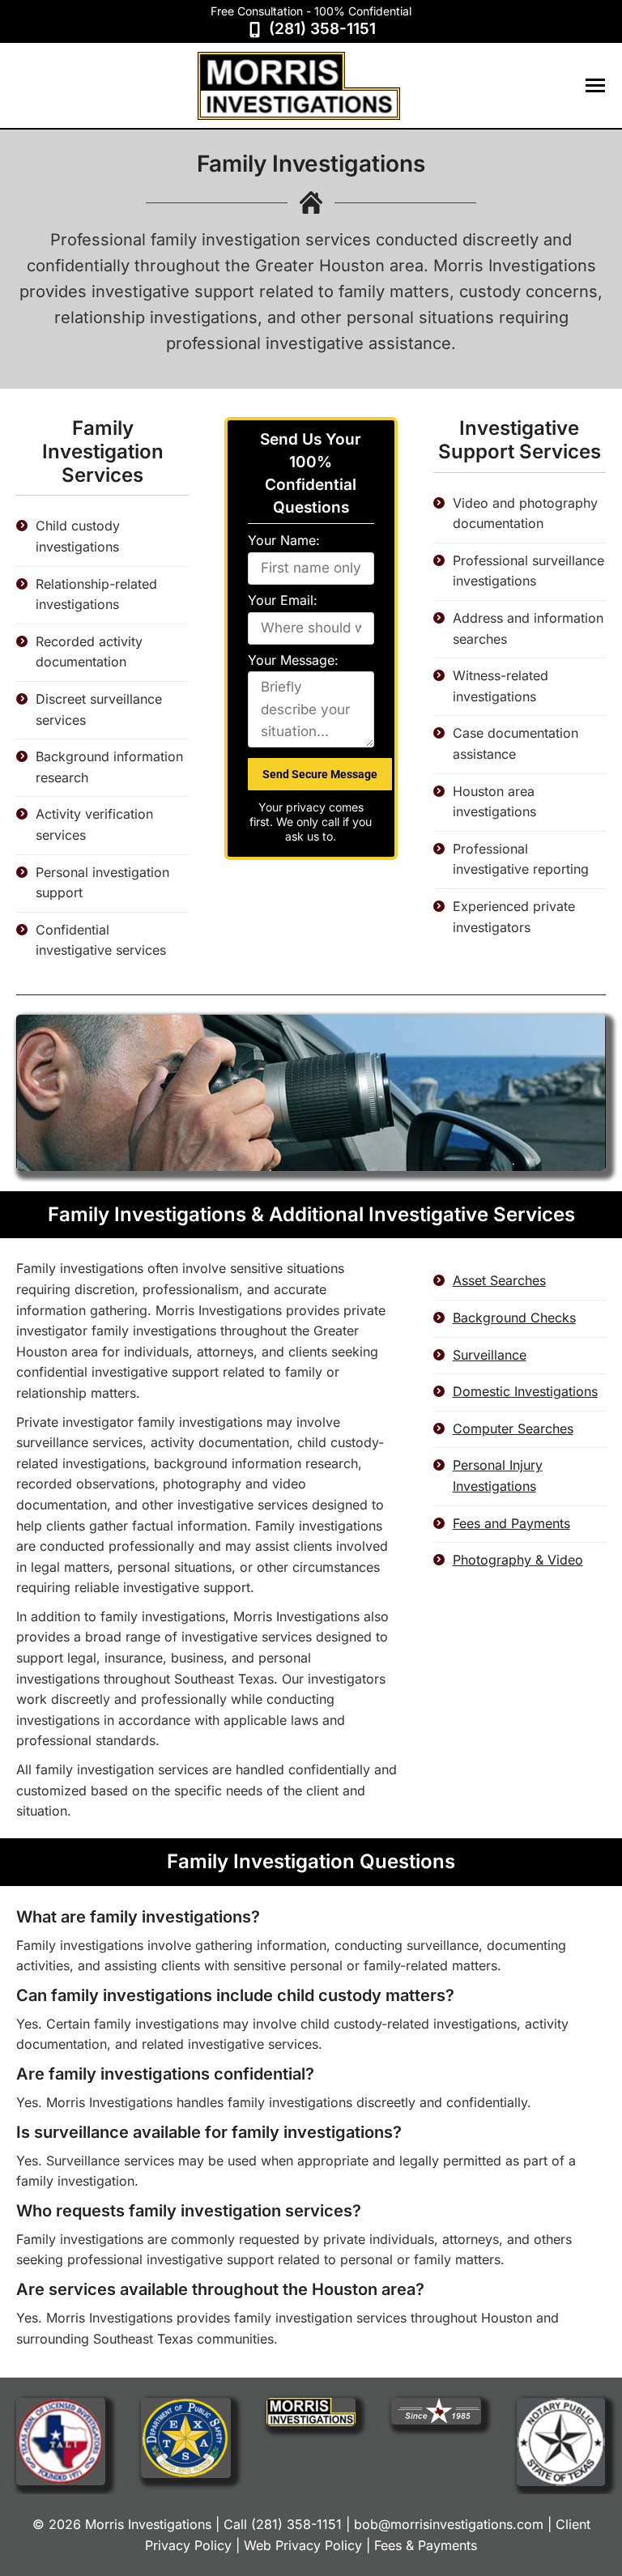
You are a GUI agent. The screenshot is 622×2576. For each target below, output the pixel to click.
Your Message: (293, 660)
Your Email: (283, 600)
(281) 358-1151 (322, 29)
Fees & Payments (426, 2545)
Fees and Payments (511, 1523)
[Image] (61, 2441)
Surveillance (490, 1355)
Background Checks (514, 1318)
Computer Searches (513, 1429)
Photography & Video (518, 1560)
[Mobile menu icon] (595, 85)
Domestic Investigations (525, 1391)
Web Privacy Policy (303, 2545)
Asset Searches (499, 1280)
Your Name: (284, 540)
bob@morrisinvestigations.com (449, 2524)
